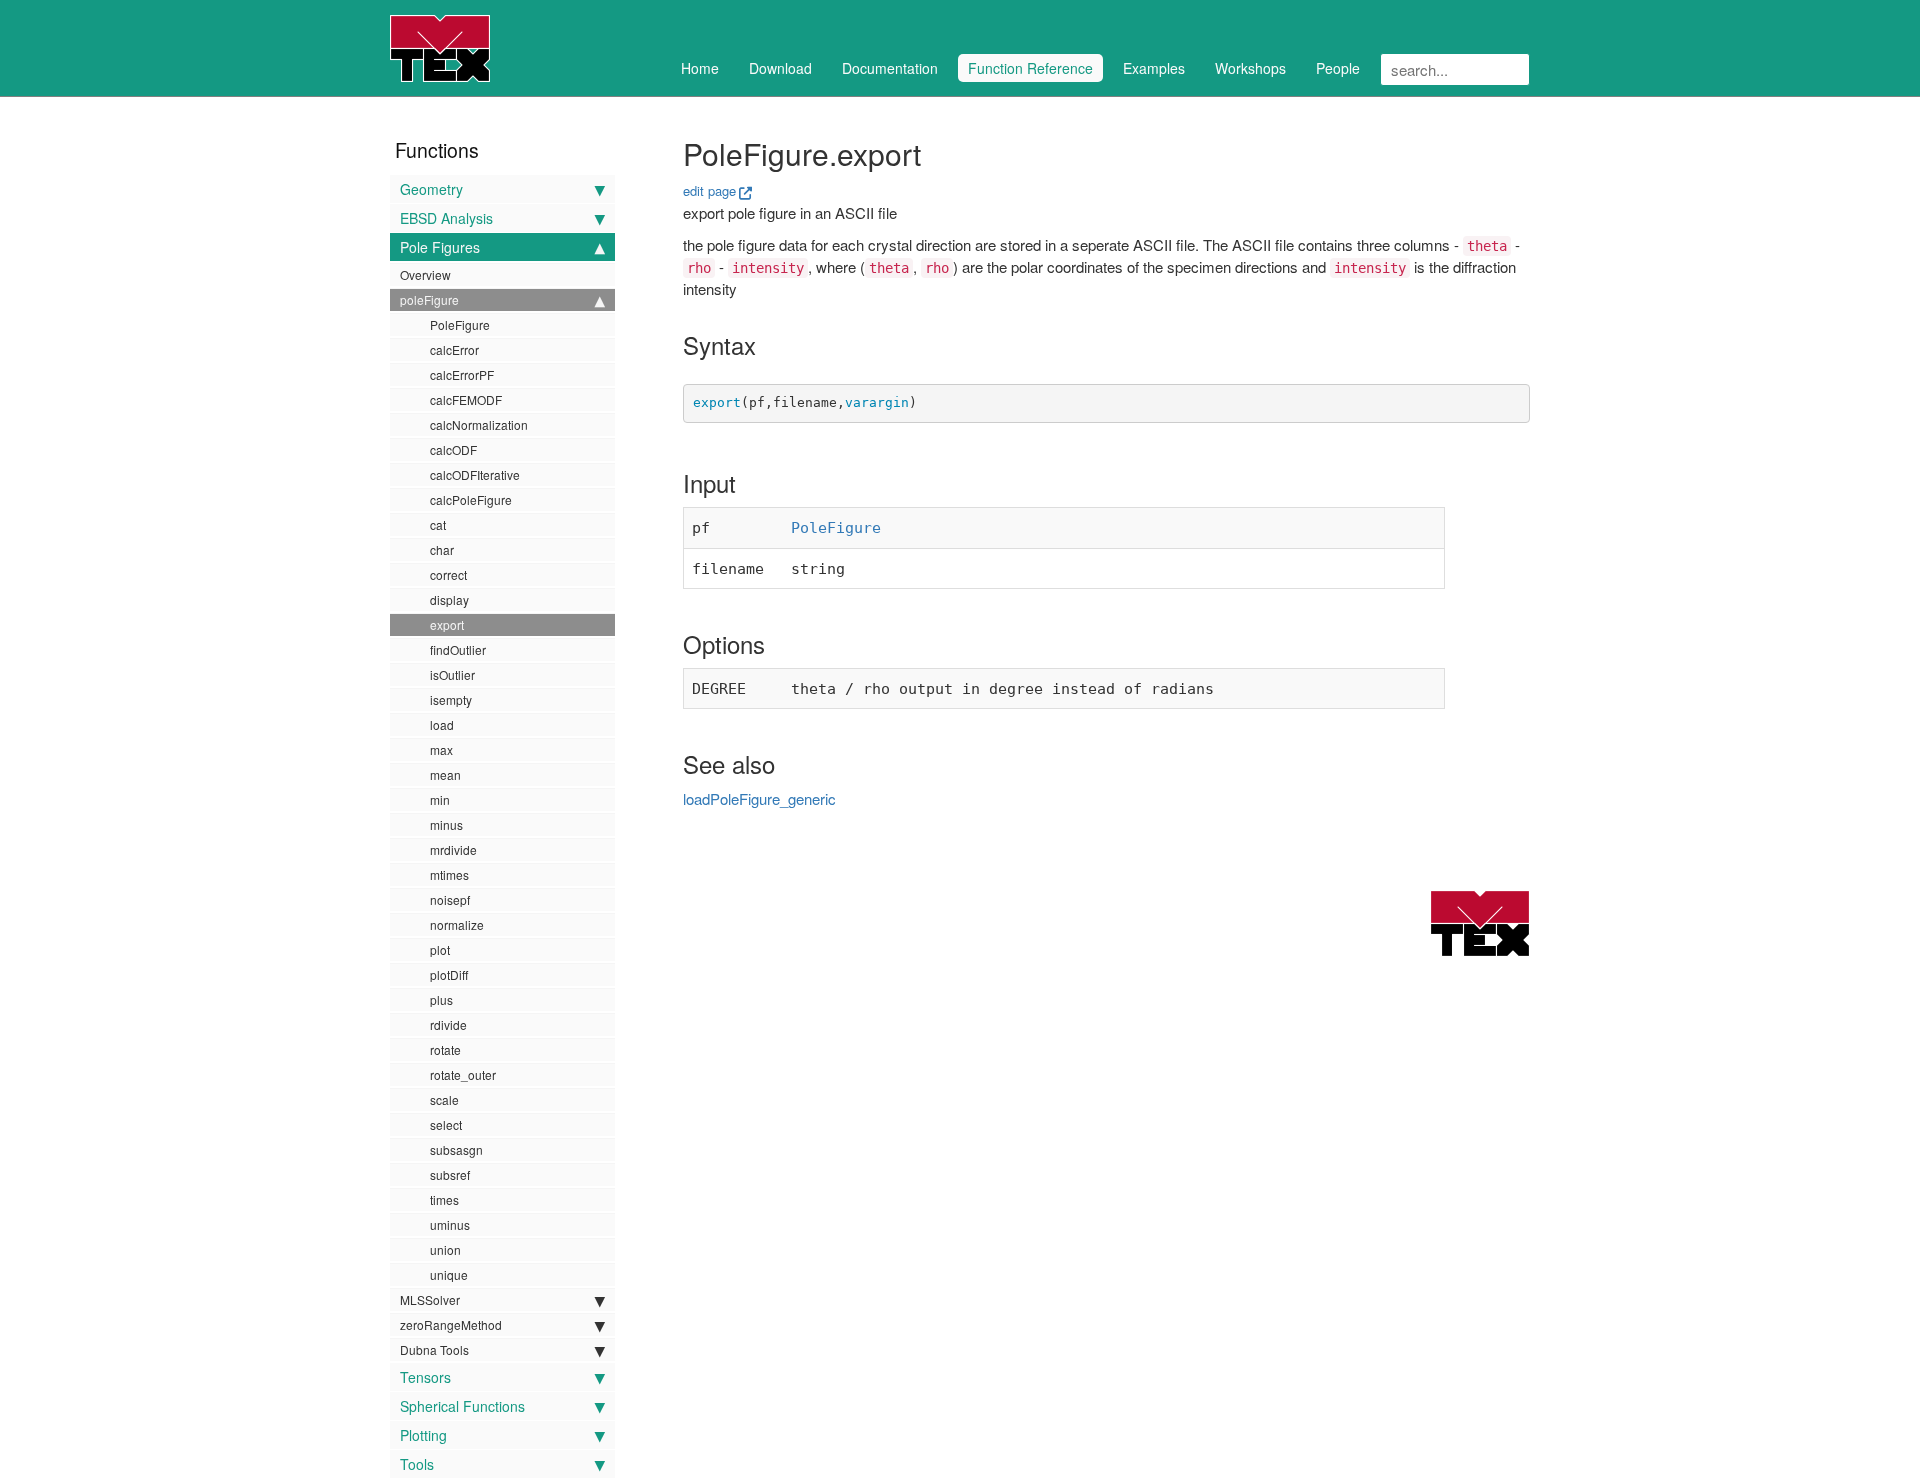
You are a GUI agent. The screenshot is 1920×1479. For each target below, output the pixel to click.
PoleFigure (460, 324)
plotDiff (449, 974)
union (445, 1249)
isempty (451, 699)
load (442, 724)
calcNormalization (479, 424)
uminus (450, 1224)
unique (449, 1274)
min (440, 799)
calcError (454, 349)
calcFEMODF (466, 399)
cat (438, 524)
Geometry (431, 189)
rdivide (448, 1024)
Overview (425, 274)
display (449, 599)
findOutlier (458, 649)
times (444, 1199)
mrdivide (453, 849)
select (446, 1124)
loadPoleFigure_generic (759, 798)
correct (448, 574)
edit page (709, 190)
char (442, 549)
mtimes (449, 874)
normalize (457, 924)
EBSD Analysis (446, 218)
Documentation (890, 68)
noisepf (450, 899)
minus (446, 824)
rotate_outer (463, 1074)
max (441, 749)
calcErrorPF (462, 374)
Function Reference (1030, 68)
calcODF (453, 449)
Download (780, 68)
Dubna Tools (434, 1349)
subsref (450, 1174)
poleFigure (429, 299)
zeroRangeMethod (451, 1324)
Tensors (425, 1377)
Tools (417, 1464)
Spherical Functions (462, 1406)
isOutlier (452, 674)
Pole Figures (440, 247)
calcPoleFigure (471, 499)
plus (441, 999)
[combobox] (1455, 69)
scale (444, 1099)
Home (700, 68)
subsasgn (456, 1149)
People (1338, 68)
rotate (445, 1049)
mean (445, 774)
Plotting (423, 1435)
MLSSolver (430, 1299)
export (447, 624)
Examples (1154, 68)
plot (440, 949)
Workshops (1250, 68)
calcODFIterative (475, 474)
